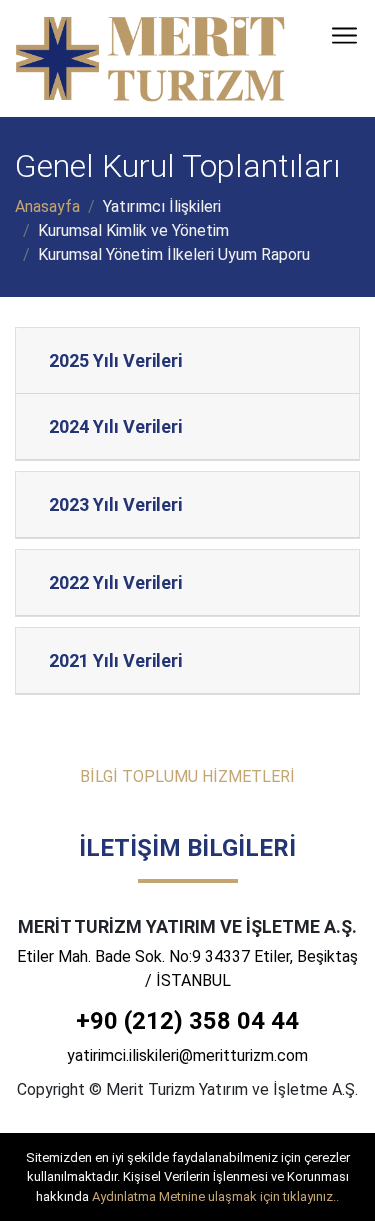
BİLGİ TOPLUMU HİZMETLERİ (187, 776)
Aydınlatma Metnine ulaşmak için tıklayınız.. (215, 1196)
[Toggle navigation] (344, 35)
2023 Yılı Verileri (115, 504)
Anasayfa (47, 206)
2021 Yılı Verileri (115, 660)
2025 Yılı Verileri (115, 360)
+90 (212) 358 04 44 (187, 1021)
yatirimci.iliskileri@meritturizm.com (187, 1055)
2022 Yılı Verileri (115, 582)
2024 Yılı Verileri (115, 426)
